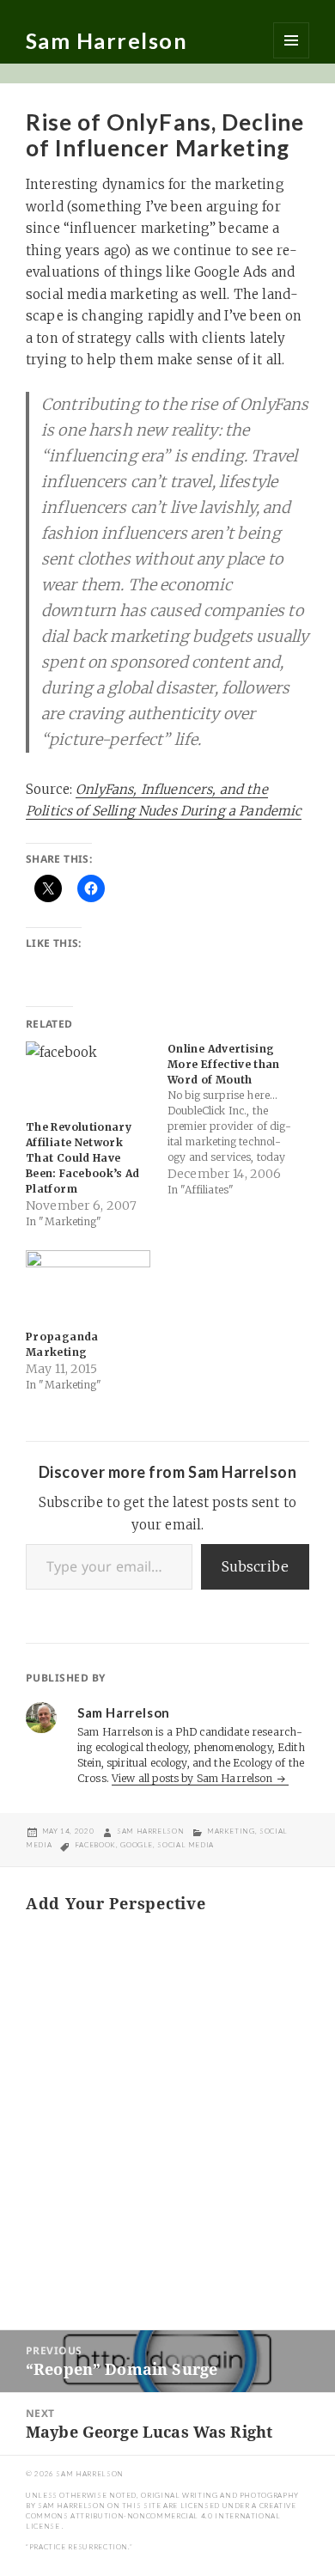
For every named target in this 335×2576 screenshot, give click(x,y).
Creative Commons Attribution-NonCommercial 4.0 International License (161, 2516)
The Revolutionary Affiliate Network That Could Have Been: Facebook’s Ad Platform (83, 1158)
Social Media (186, 1845)
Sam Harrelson (107, 40)
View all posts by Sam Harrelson (193, 1778)
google (137, 1845)
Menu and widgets (291, 40)
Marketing (231, 1831)
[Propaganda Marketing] (88, 1286)
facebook (95, 1845)
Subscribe (255, 1566)
